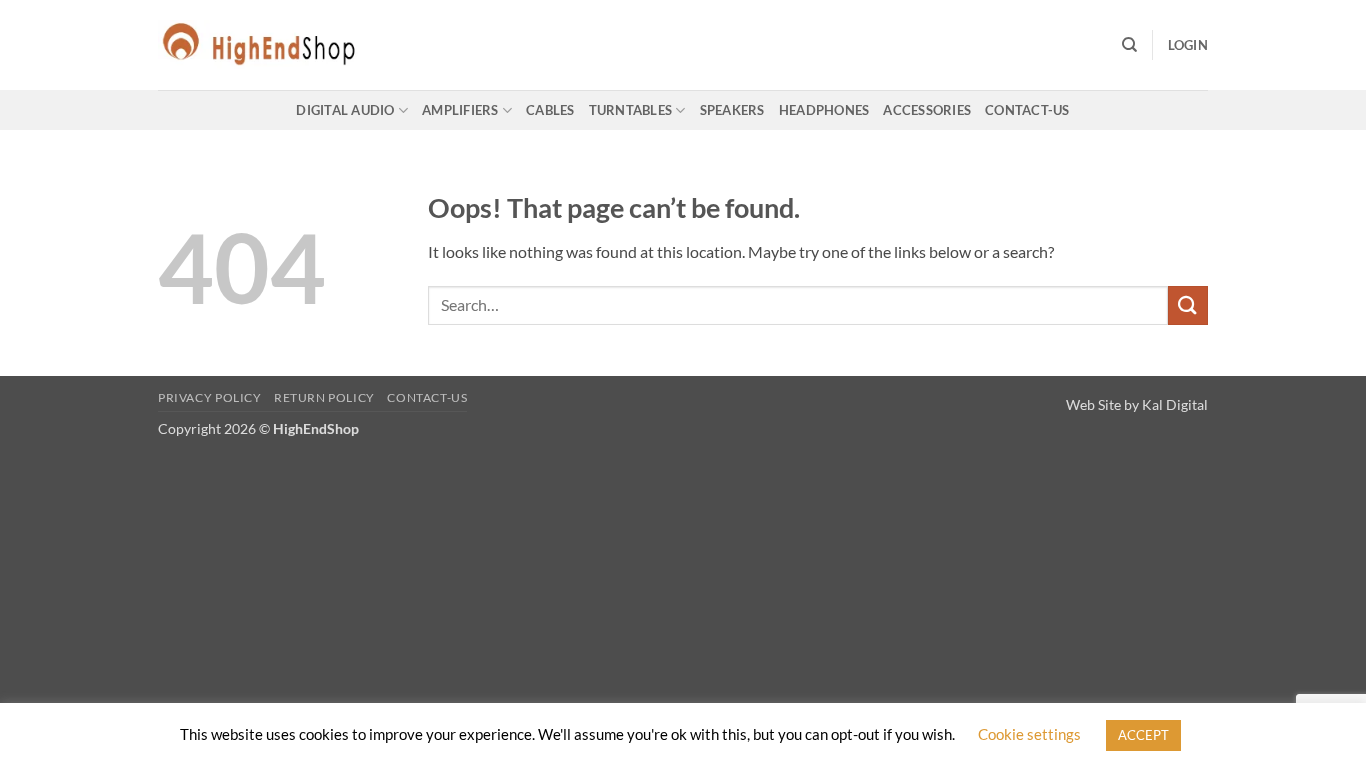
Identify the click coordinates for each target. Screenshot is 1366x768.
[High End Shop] (258, 45)
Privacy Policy (210, 397)
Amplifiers (460, 110)
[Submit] (1188, 305)
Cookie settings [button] (1029, 734)
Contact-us (1027, 110)
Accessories (927, 110)
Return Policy (324, 397)
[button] (1188, 45)
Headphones (824, 110)
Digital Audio (345, 110)
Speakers (732, 110)
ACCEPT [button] (1143, 735)
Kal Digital (1175, 404)
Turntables (631, 110)
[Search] (1129, 45)
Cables (550, 110)
